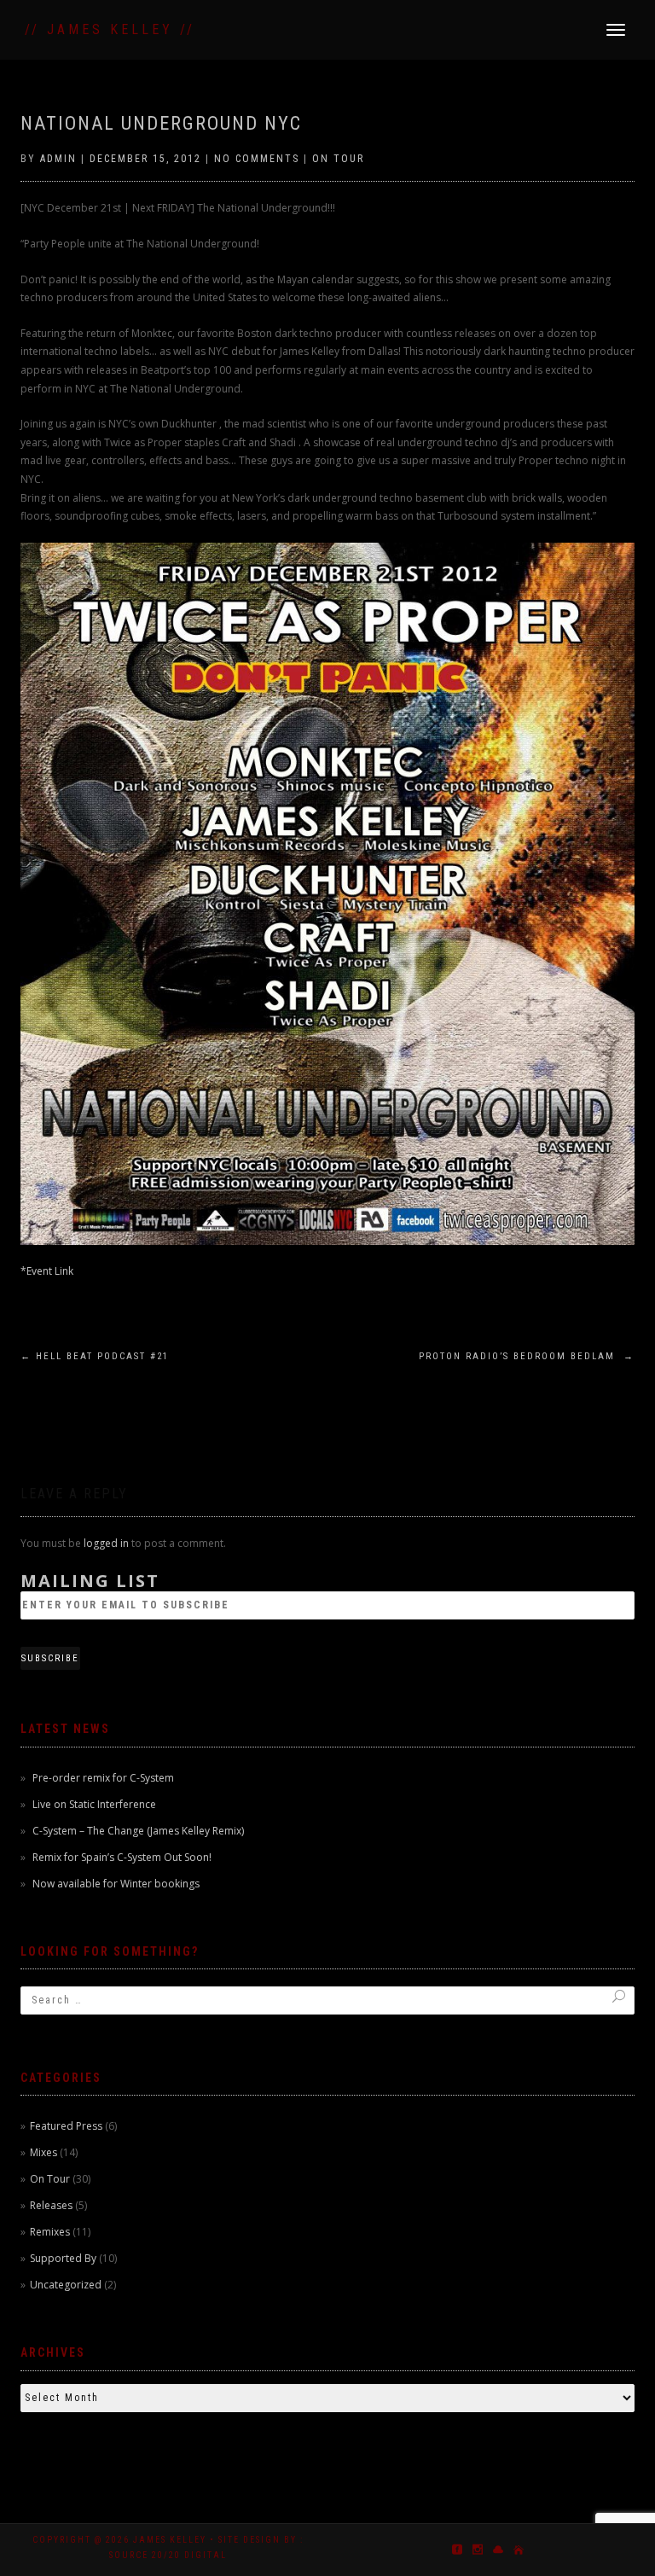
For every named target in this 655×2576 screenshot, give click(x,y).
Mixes (43, 2152)
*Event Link (47, 1271)
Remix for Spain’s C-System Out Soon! (122, 1857)
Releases (51, 2205)
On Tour (338, 159)
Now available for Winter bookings (116, 1884)
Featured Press (66, 2126)
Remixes (50, 2232)
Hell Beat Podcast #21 (95, 1356)
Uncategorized (66, 2285)
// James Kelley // (110, 29)
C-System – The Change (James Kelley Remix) (138, 1831)
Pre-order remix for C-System (103, 1778)
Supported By (63, 2258)
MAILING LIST (90, 1581)
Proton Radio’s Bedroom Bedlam (527, 1356)
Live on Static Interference (94, 1804)
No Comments (257, 159)
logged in (106, 1543)
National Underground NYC (161, 123)
